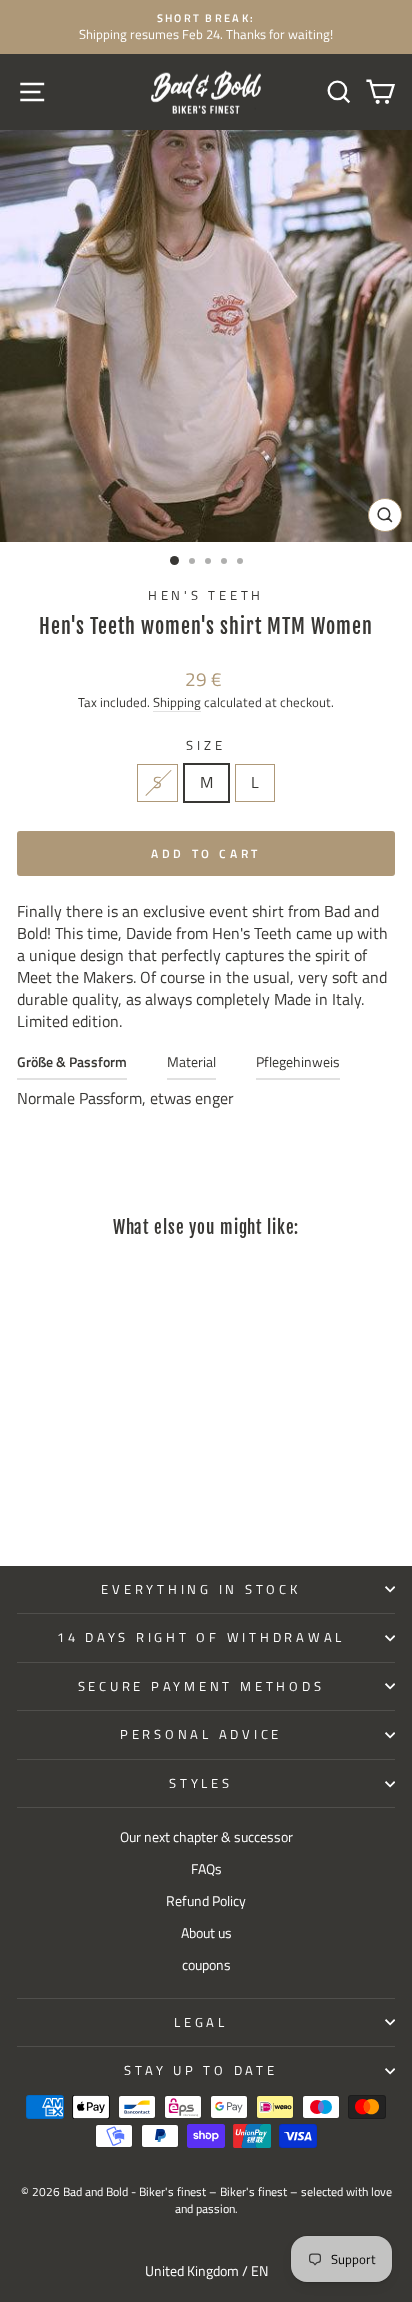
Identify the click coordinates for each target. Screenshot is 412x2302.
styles (201, 1783)
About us (206, 1933)
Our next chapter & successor (206, 1837)
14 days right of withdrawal (201, 1637)
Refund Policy (206, 1901)
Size (205, 746)
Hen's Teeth (206, 595)
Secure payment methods (201, 1686)
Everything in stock (200, 1589)
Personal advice (201, 1734)
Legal (201, 2022)
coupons (206, 1965)
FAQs (206, 1869)
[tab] (72, 1066)
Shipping (177, 702)
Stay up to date (200, 2070)
